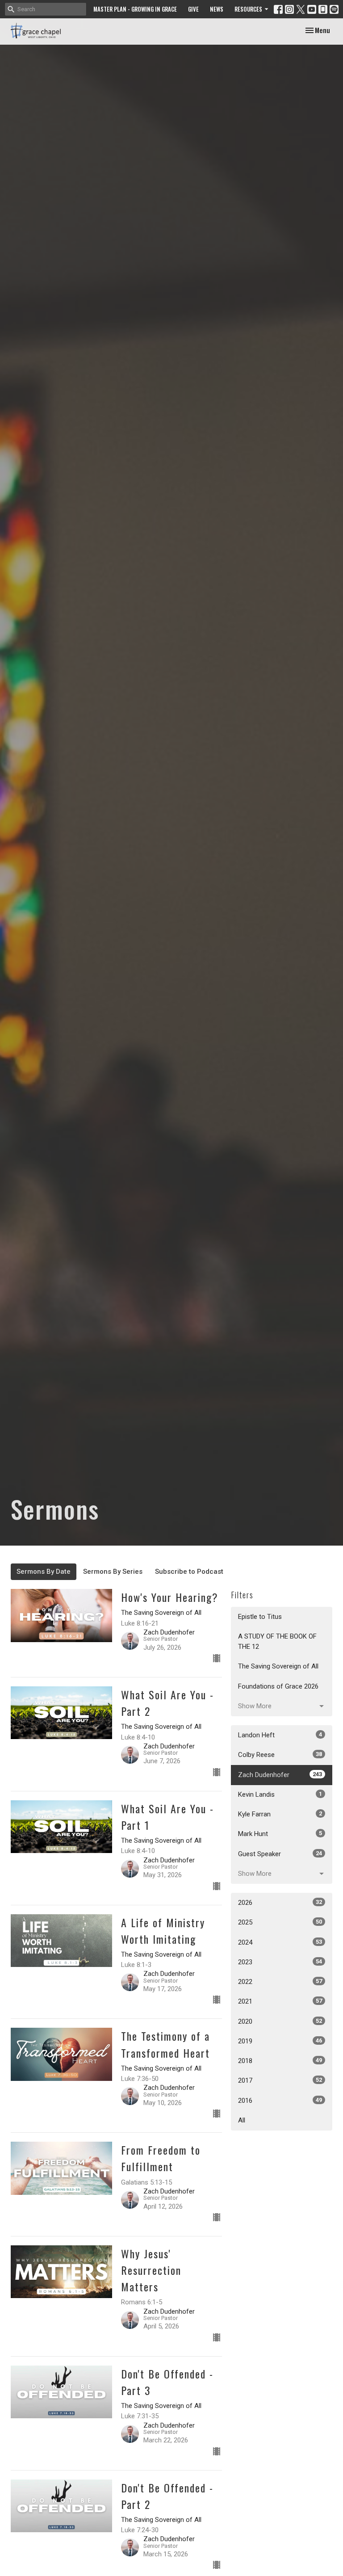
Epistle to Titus (260, 1617)
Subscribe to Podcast (189, 1572)
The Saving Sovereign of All (278, 1666)
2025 (280, 1922)
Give (193, 9)
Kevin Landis (280, 1794)
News (217, 9)
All (242, 2120)
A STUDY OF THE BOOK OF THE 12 (277, 1641)
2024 (280, 1942)
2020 (280, 2021)
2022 (280, 1982)
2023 (280, 1962)
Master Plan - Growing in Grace (135, 9)
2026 (280, 1903)
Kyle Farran (280, 1814)
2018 (280, 2061)
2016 (280, 2101)
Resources (248, 9)
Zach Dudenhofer (280, 1775)
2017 (280, 2080)
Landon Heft (280, 1735)
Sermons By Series (113, 1572)
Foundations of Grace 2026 (278, 1686)
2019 (280, 2041)
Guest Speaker (280, 1854)
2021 (280, 2001)
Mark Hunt (280, 1834)
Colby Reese (280, 1755)
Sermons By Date (44, 1572)
